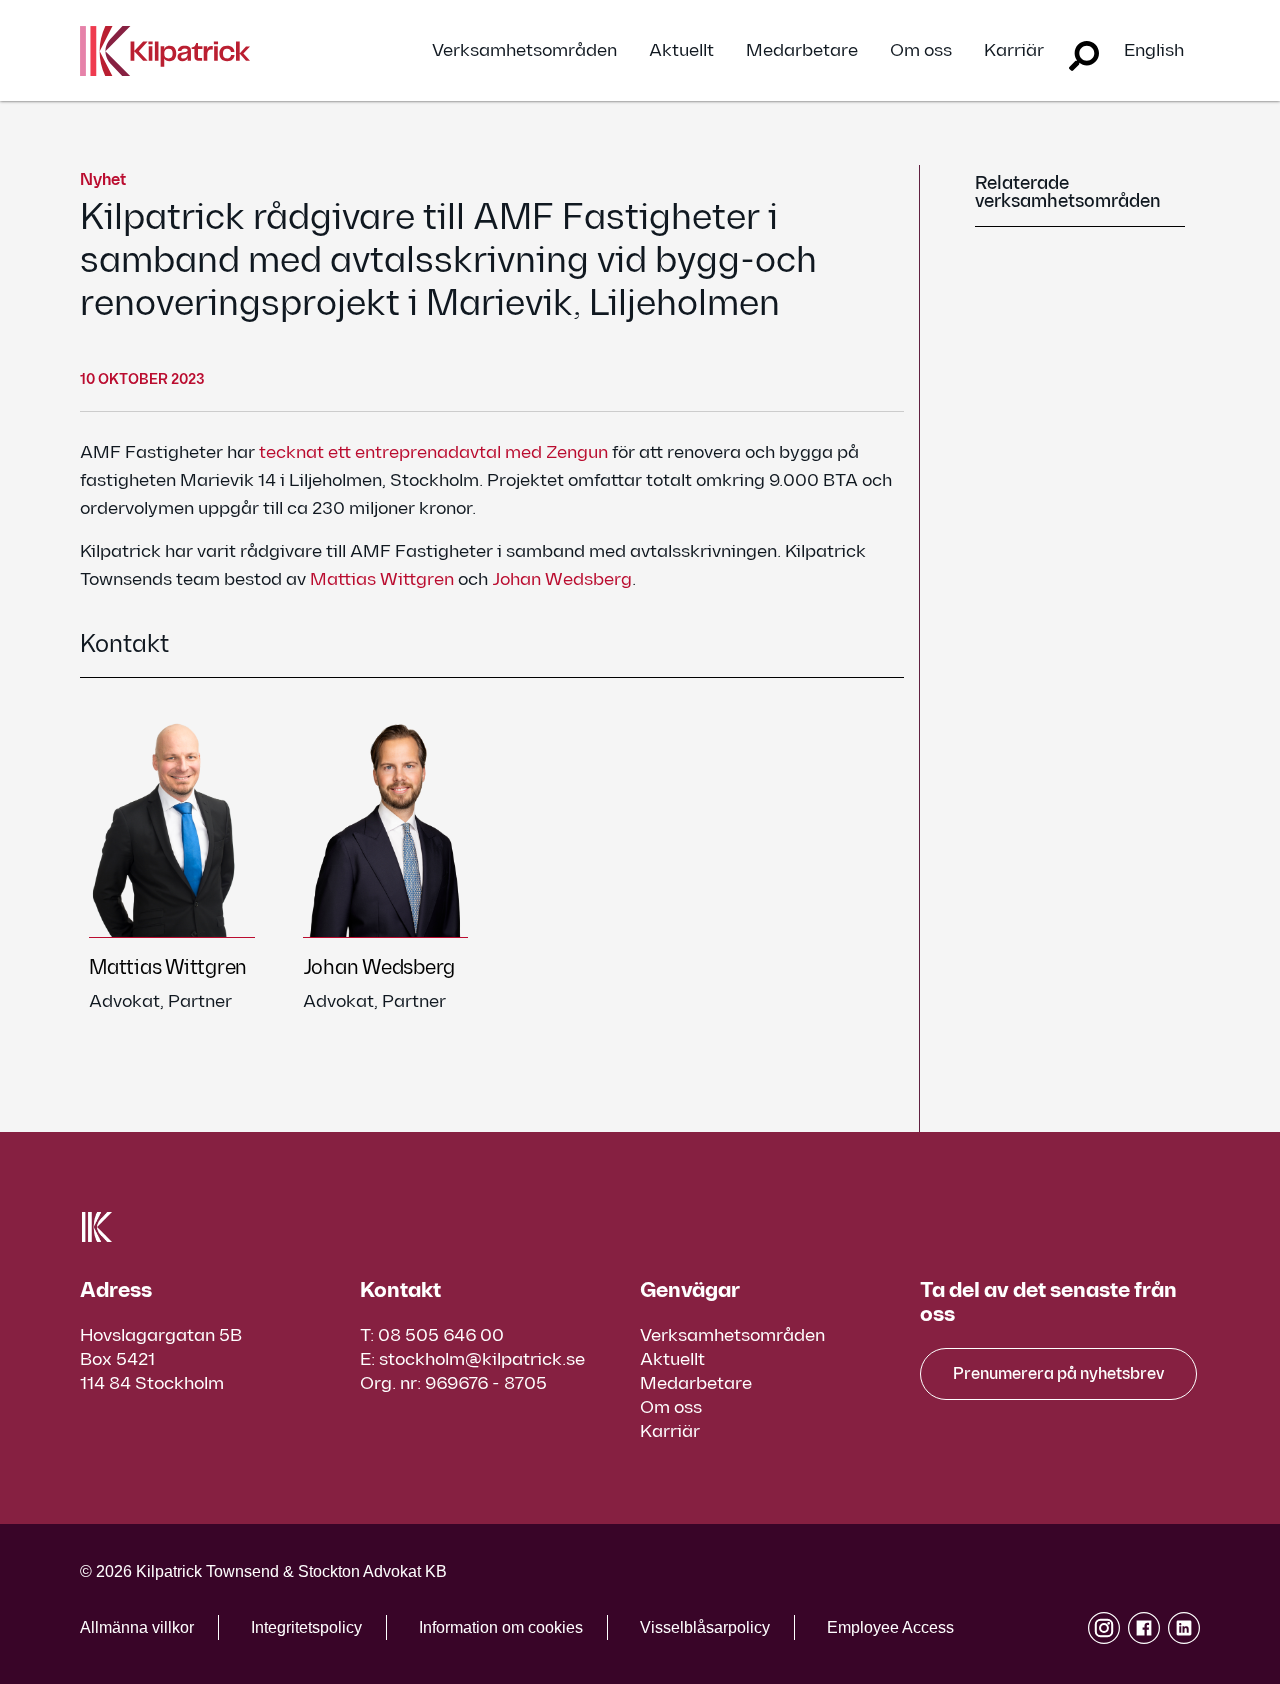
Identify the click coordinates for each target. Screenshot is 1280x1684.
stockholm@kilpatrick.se (482, 1359)
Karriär (1014, 51)
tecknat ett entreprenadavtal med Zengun (433, 452)
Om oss (921, 51)
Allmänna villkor (137, 1627)
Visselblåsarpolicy (705, 1627)
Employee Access (890, 1627)
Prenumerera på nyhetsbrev (1058, 1374)
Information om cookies (501, 1627)
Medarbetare (802, 51)
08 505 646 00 (441, 1335)
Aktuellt (681, 51)
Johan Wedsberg (562, 579)
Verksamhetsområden (524, 51)
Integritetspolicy (306, 1627)
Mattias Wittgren (384, 579)
